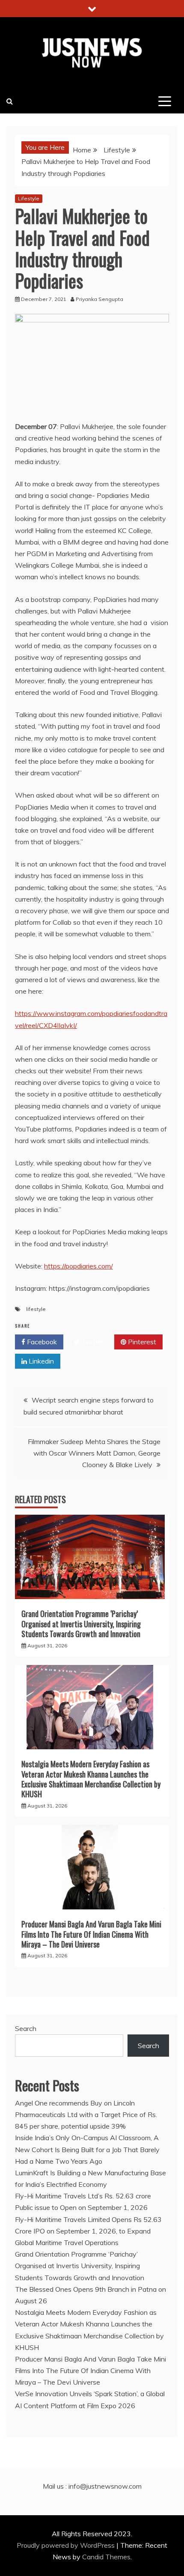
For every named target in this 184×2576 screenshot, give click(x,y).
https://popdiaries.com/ (79, 1266)
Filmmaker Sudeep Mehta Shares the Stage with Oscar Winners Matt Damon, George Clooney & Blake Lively (94, 1453)
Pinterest (141, 1342)
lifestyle (36, 1309)
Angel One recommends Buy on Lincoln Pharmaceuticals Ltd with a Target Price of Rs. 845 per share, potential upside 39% (86, 2114)
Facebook (41, 1342)
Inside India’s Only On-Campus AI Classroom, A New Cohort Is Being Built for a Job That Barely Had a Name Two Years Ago (87, 2149)
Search (26, 2028)
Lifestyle (29, 198)
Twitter (92, 1342)
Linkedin (40, 1361)
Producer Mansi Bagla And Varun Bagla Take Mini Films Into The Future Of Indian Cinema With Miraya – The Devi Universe (91, 1934)
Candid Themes (106, 2557)
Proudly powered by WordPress (67, 2545)
